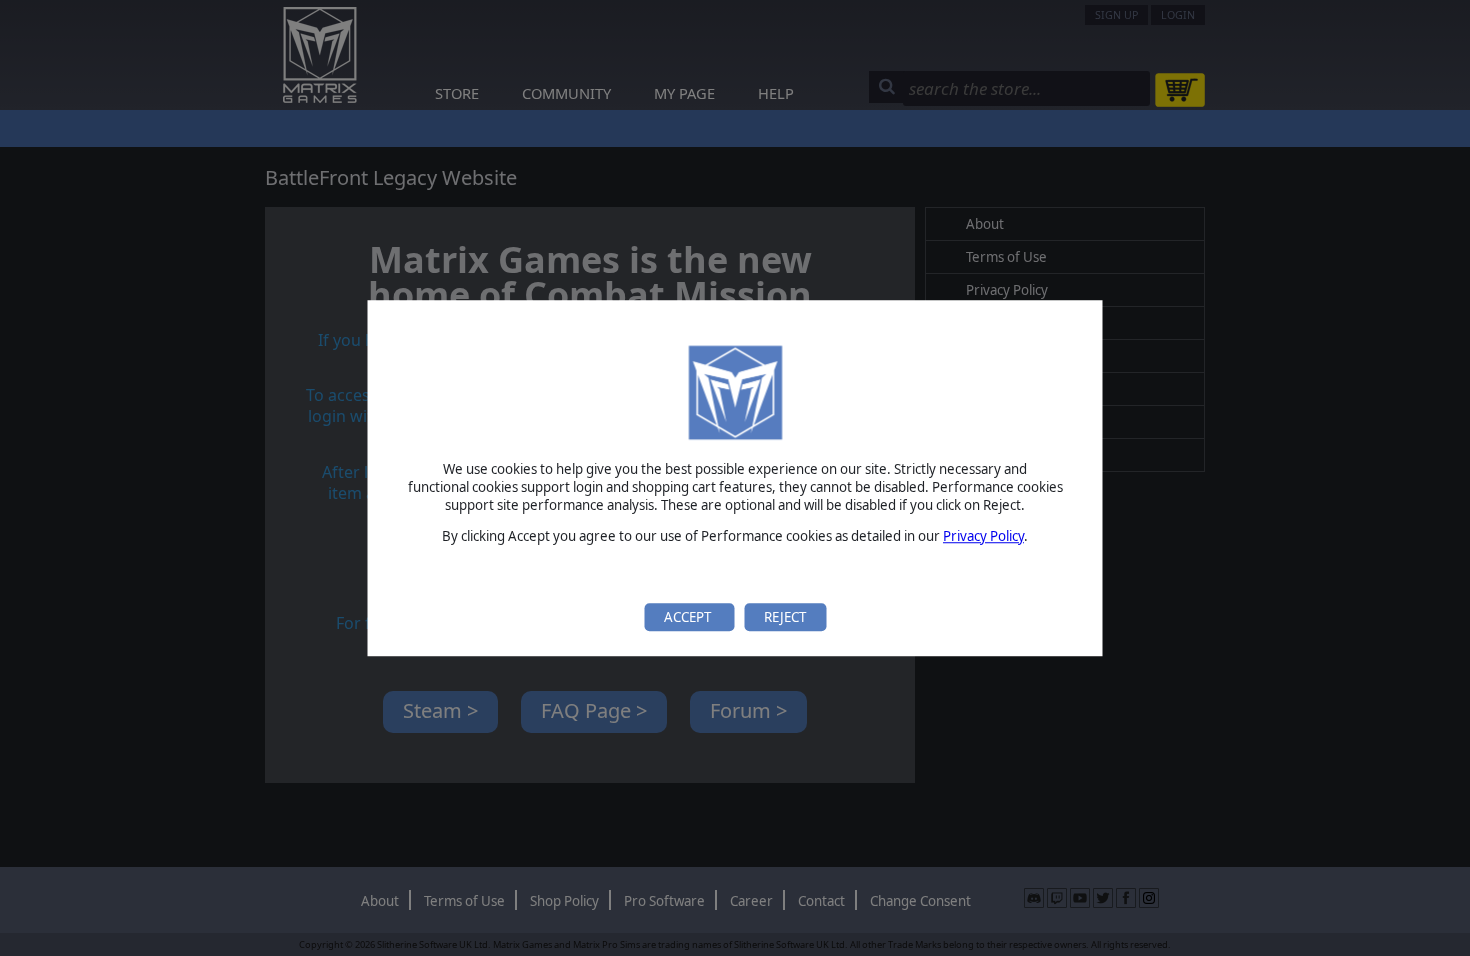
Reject (785, 617)
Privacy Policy (983, 536)
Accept (689, 617)
